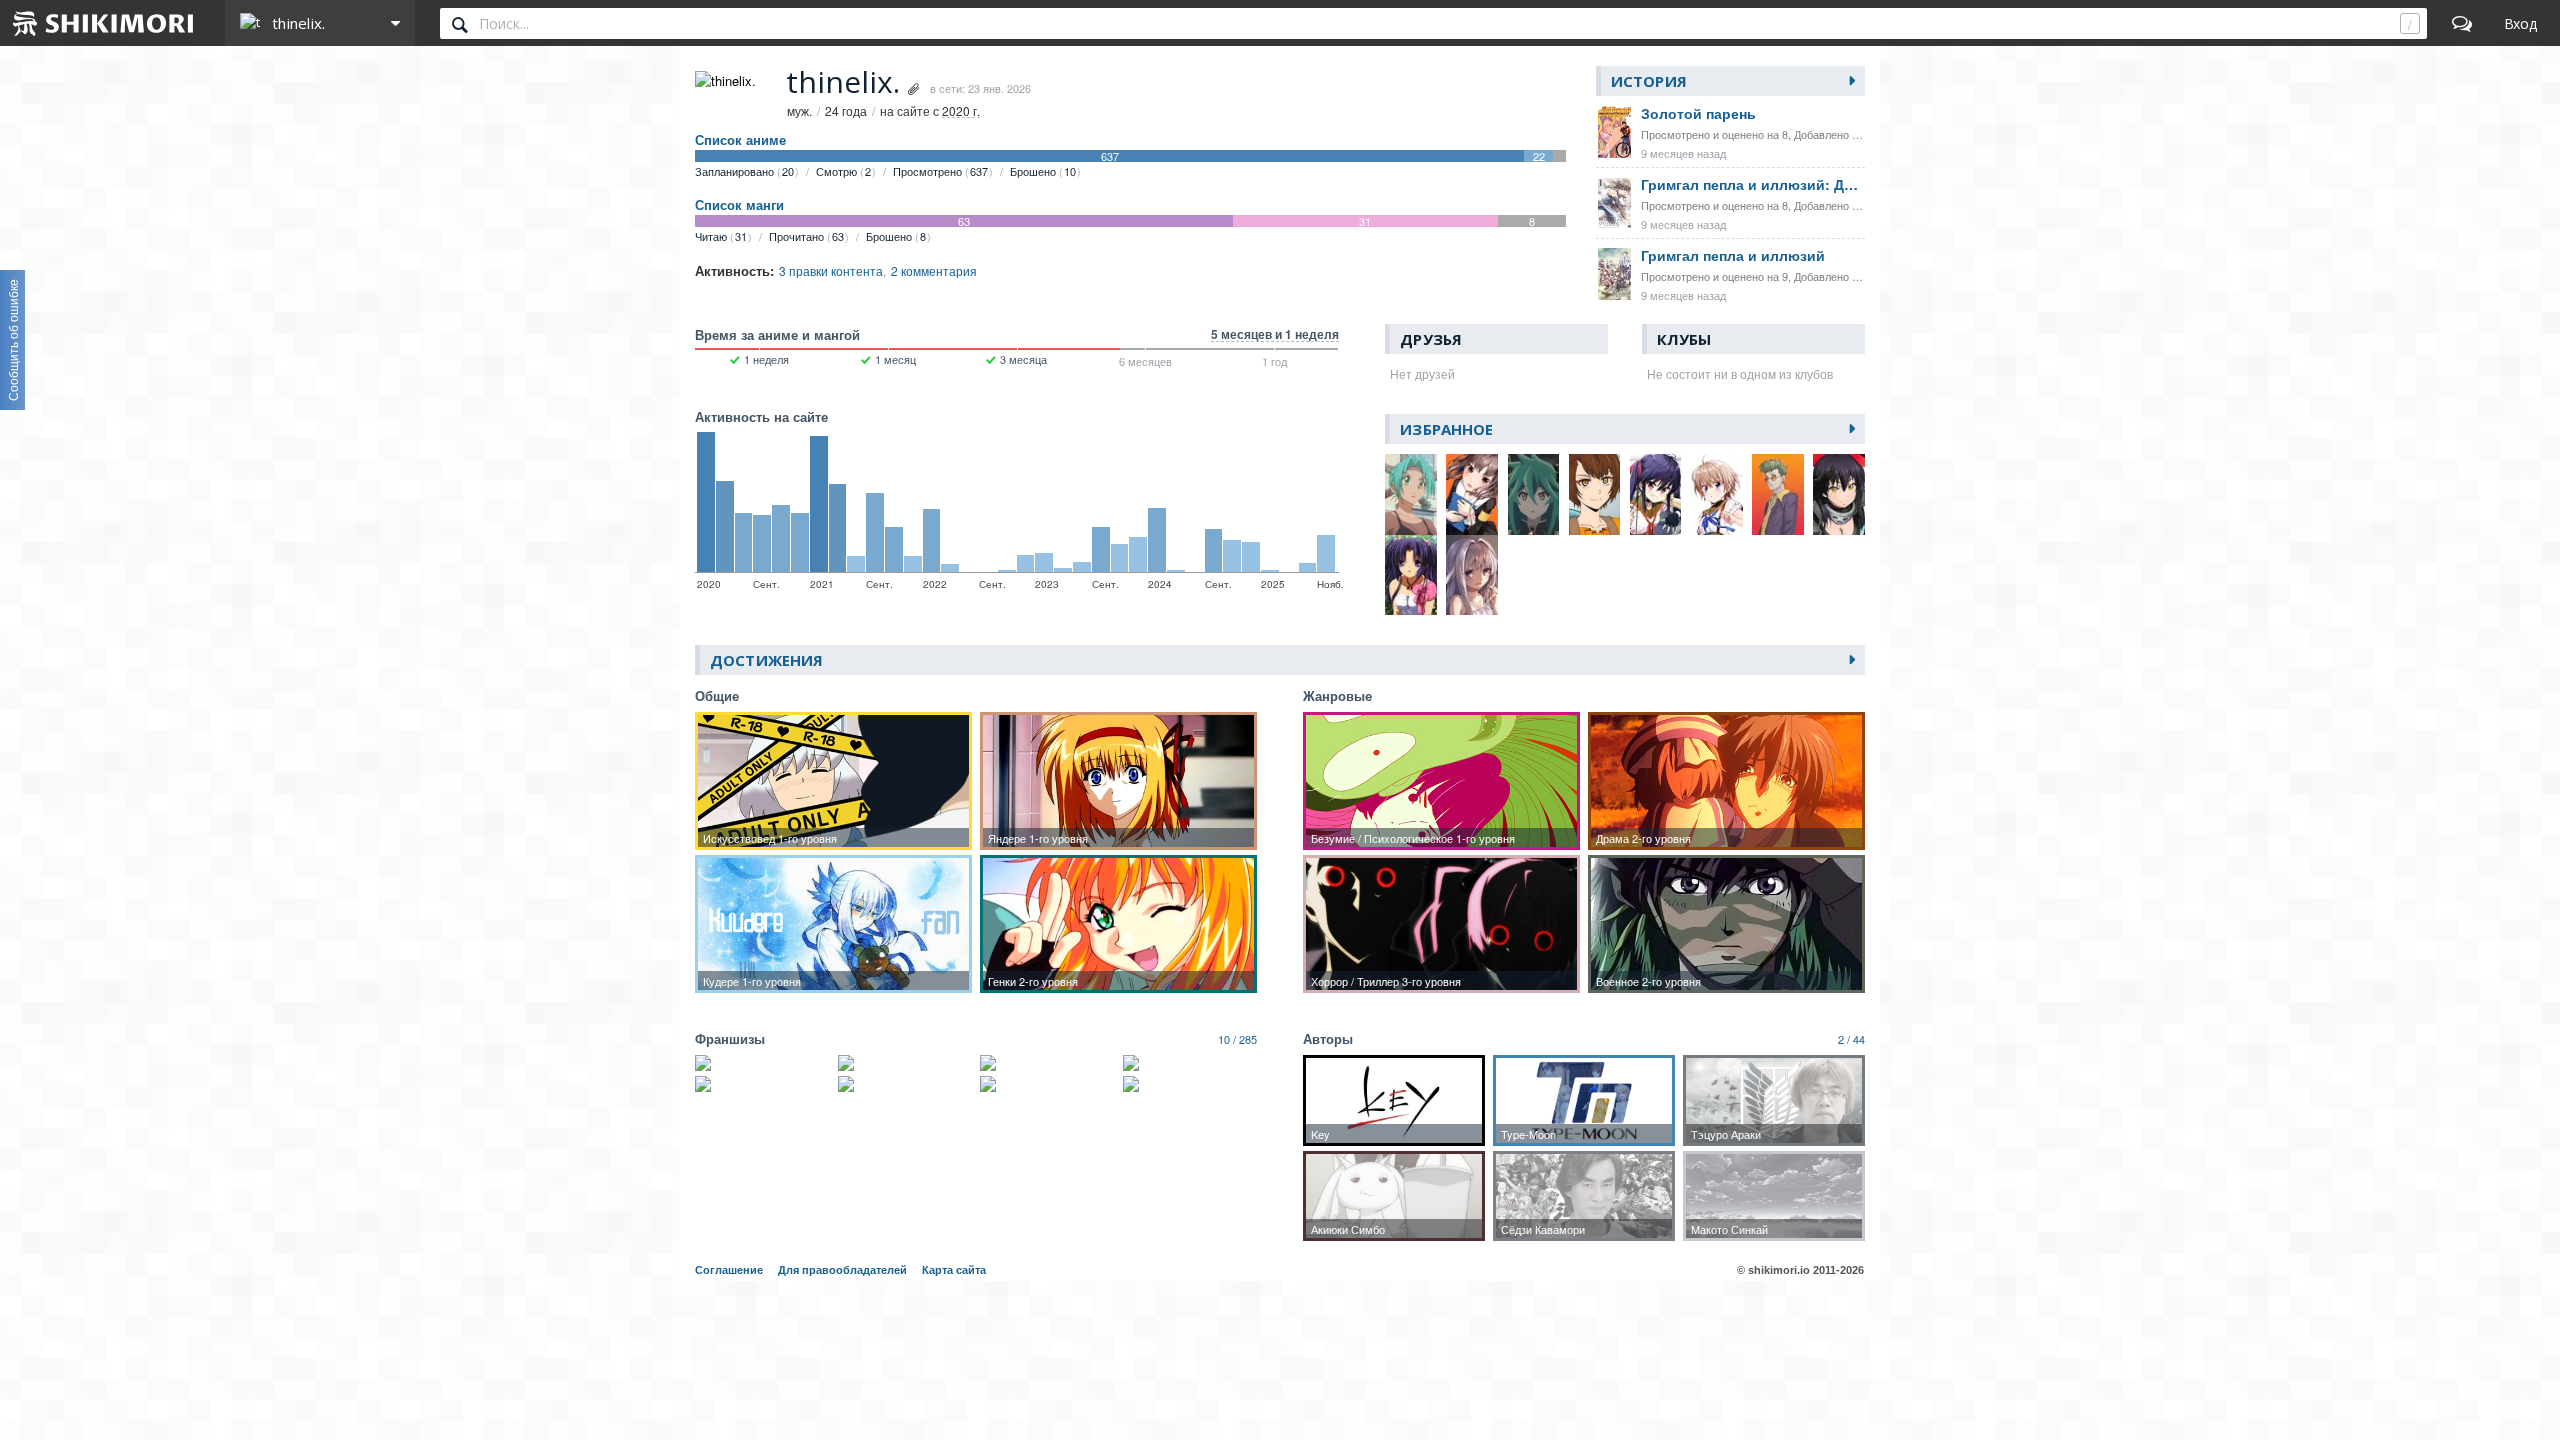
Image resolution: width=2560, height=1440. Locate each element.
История (1649, 81)
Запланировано (744, 171)
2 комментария (934, 270)
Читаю (721, 236)
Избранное (1446, 429)
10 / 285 (1237, 1039)
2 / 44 (1851, 1039)
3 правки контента (831, 270)
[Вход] (2520, 23)
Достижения (766, 660)
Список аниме (740, 140)
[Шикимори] (104, 23)
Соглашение (729, 1270)
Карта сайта (954, 1270)
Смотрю (843, 171)
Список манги (739, 205)
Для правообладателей (842, 1270)
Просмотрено (940, 171)
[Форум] (2462, 23)
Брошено (1043, 171)
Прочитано (806, 236)
